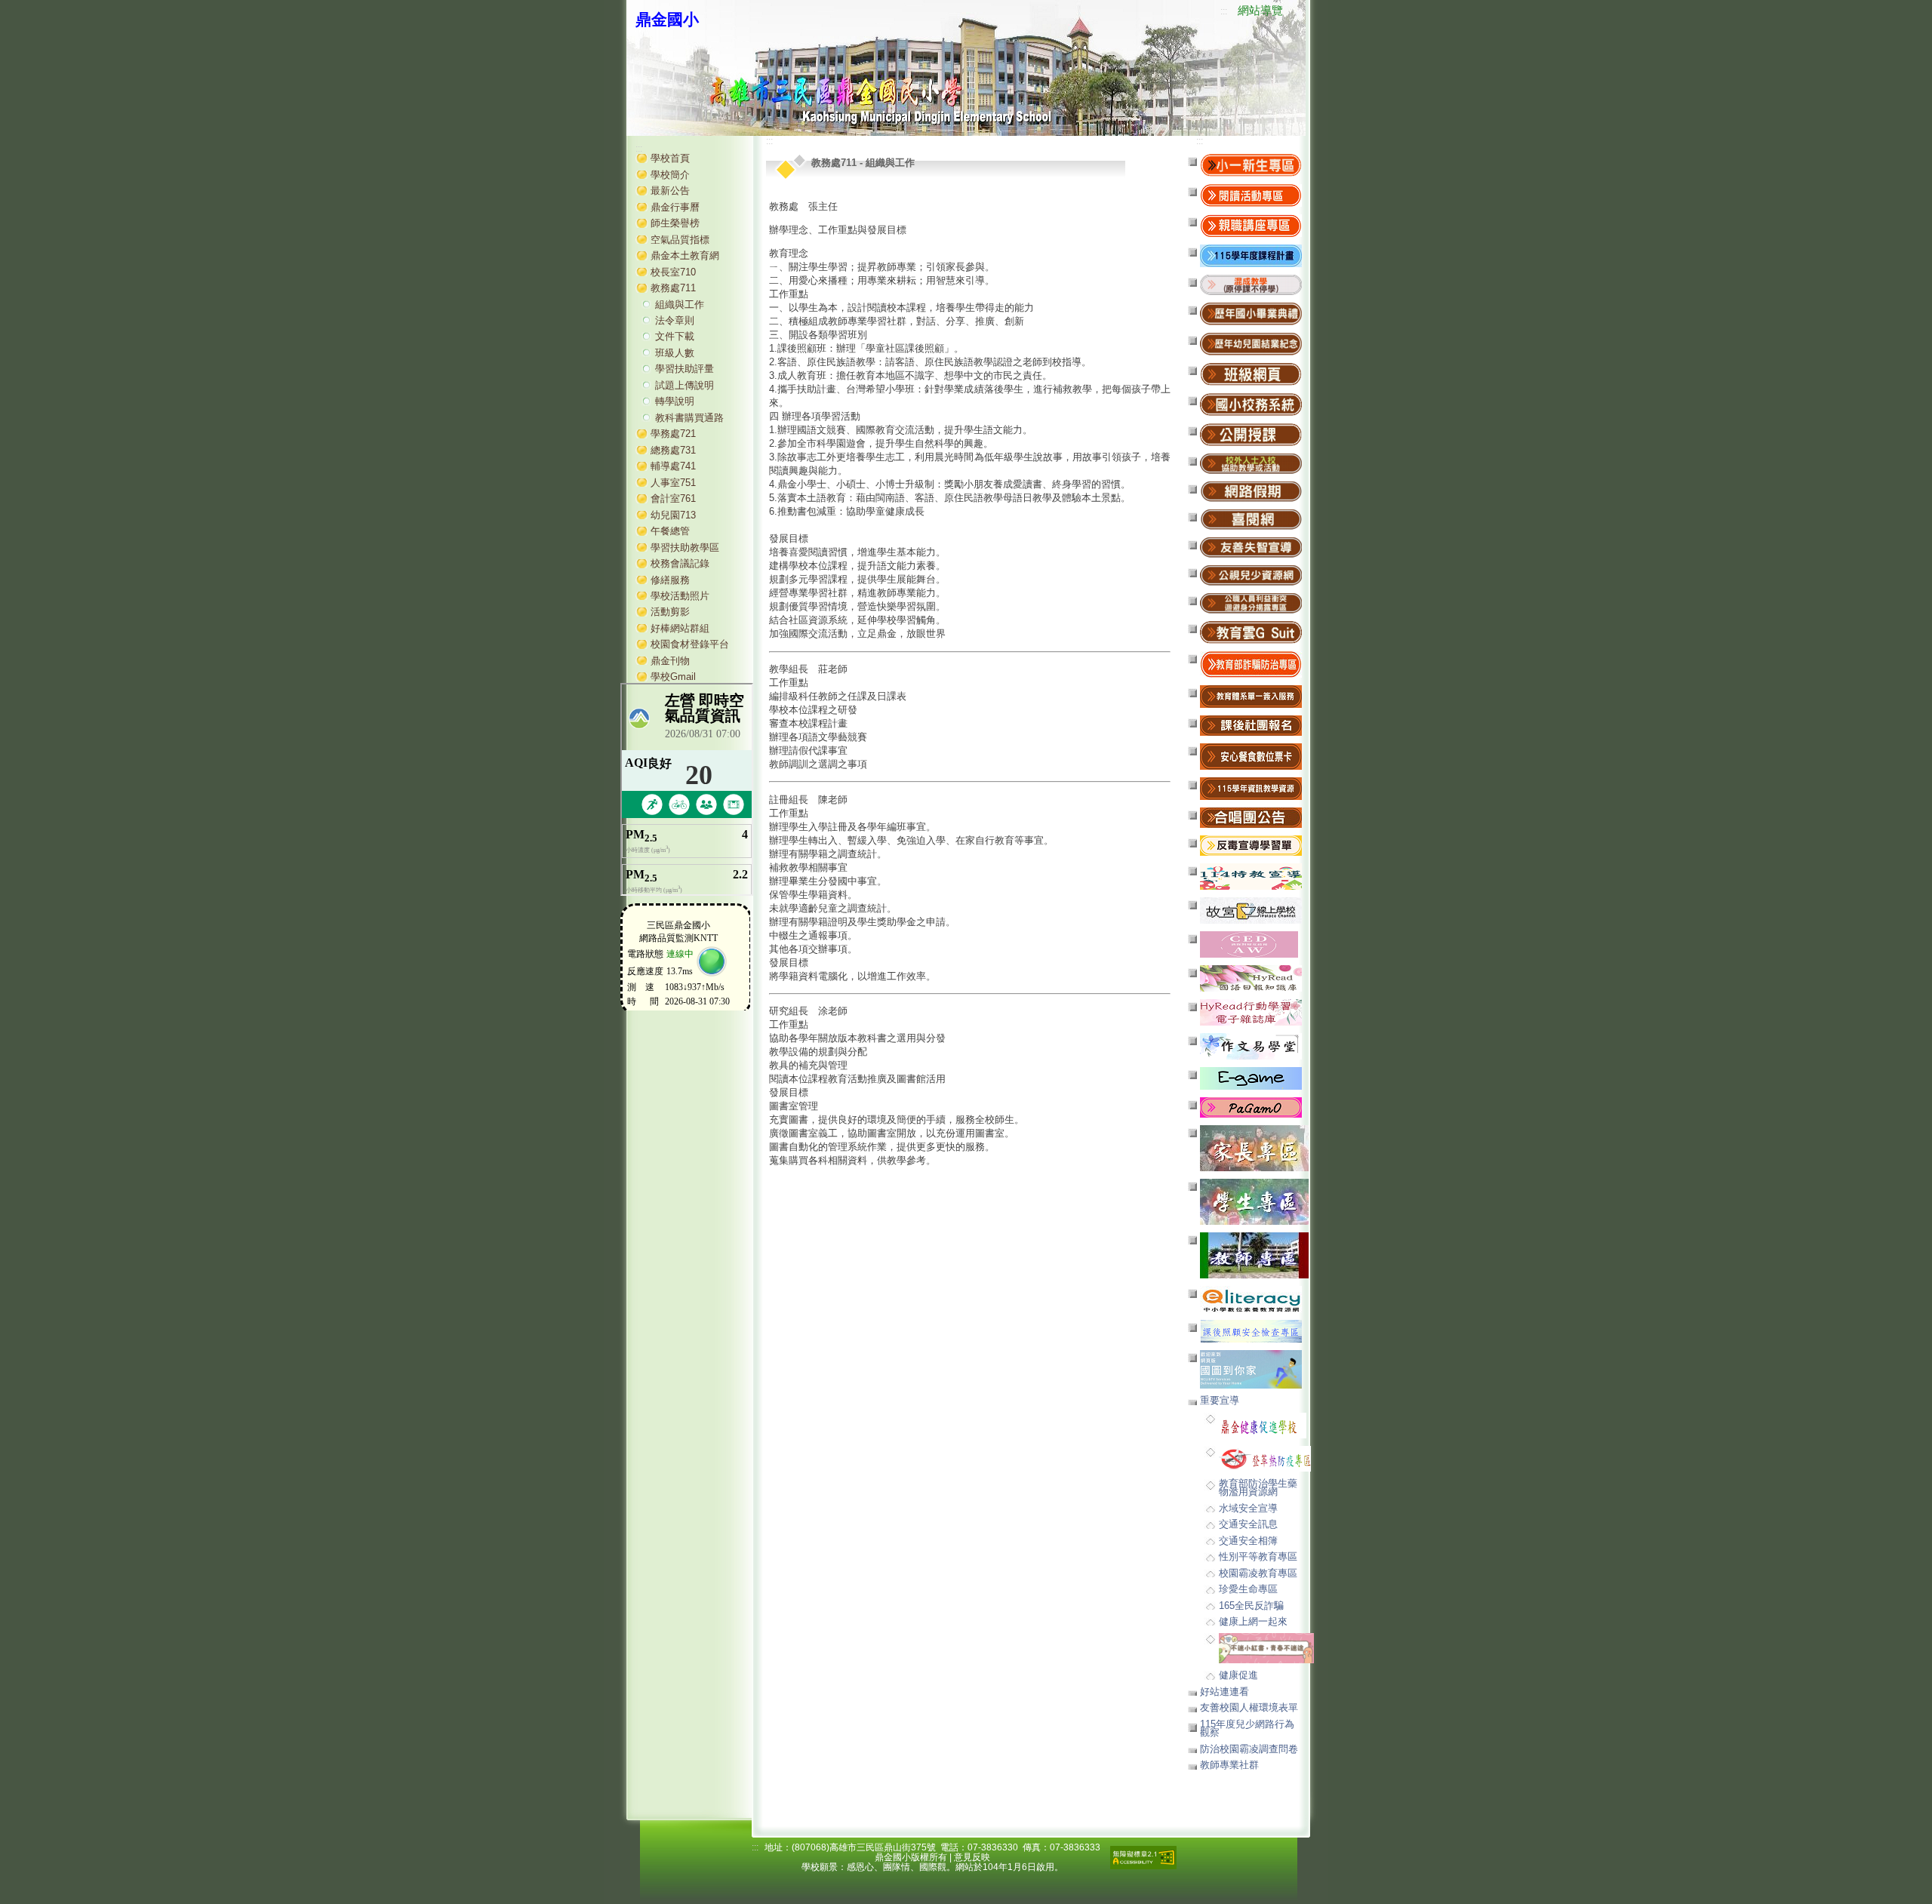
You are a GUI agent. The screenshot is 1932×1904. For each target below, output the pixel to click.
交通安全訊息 (1248, 1524)
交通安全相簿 (1248, 1541)
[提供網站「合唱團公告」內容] (1251, 817)
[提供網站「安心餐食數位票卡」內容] (1251, 756)
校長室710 (673, 272)
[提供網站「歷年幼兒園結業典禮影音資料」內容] (1251, 344)
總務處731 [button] (673, 450)
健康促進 (1238, 1675)
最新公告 (670, 191)
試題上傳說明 (685, 385)
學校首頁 (670, 158)
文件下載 (675, 336)
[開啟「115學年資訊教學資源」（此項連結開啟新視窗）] (1251, 788)
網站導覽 (1260, 11)
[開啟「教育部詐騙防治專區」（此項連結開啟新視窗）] (1251, 664)
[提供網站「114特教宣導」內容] (1251, 876)
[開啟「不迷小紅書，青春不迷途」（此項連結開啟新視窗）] (1266, 1648)
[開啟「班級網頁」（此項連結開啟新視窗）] (1251, 374)
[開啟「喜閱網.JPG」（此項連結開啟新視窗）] (1251, 519)
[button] (1251, 284)
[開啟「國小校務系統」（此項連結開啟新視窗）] (1251, 404)
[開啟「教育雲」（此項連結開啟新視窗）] (1251, 632)
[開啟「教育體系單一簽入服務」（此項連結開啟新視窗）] (1251, 696)
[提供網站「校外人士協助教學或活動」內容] (1251, 463)
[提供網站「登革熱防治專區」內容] (1265, 1458)
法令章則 (675, 320)
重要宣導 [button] (1220, 1400)
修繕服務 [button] (670, 580)
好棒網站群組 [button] (680, 628)
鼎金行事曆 (675, 207)
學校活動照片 (680, 596)
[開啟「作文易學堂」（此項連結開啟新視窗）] (1251, 1046)
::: (1224, 11)
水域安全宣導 (1248, 1508)
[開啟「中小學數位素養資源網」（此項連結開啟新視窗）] (1251, 1298)
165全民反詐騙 (1251, 1606)
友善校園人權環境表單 (1249, 1707)
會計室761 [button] (673, 498)
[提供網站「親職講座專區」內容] (1251, 225)
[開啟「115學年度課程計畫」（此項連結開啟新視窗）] (1251, 255)
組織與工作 (680, 305)
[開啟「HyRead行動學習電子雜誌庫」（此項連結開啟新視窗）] (1251, 1012)
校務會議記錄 (680, 563)
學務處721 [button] (673, 434)
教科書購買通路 (689, 418)
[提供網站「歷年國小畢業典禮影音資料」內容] (1251, 314)
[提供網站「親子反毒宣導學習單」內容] (1251, 845)
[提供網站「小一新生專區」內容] (1251, 165)
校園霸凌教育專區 (1258, 1573)
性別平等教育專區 (1258, 1556)
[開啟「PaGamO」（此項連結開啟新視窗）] (1251, 1107)
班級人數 (675, 353)
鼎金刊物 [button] (670, 661)
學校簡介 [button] (670, 175)
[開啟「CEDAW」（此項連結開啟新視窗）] (1249, 944)
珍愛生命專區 (1248, 1589)
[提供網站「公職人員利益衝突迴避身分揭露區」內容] (1251, 603)
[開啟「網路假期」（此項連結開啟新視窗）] (1251, 491)
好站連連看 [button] (1224, 1692)
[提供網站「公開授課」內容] (1251, 434)
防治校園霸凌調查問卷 (1249, 1749)
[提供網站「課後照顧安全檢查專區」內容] (1251, 1331)
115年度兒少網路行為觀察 (1247, 1728)
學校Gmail (673, 677)
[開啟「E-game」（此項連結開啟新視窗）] (1251, 1078)
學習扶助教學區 (685, 548)
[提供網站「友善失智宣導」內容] (1251, 547)
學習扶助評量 (685, 369)
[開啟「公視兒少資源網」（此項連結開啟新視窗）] (1251, 575)
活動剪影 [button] (670, 612)
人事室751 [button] (673, 483)
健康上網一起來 (1253, 1621)
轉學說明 (675, 401)
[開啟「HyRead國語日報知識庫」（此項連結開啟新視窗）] (1251, 978)
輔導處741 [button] (673, 466)
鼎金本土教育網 (685, 255)
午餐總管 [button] (670, 531)
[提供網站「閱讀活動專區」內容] (1251, 195)
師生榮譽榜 (675, 223)
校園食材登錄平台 (690, 644)
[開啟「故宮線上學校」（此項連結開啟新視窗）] (1251, 910)
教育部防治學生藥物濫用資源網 (1258, 1487)
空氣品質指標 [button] (680, 240)
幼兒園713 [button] (673, 515)
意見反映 (972, 1857)
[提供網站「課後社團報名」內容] (1251, 725)
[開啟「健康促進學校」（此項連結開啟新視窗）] (1263, 1424)
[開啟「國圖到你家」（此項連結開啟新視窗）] (1251, 1369)
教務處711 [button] (673, 288)
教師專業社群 (1229, 1765)
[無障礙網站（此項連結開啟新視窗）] (1143, 1857)
